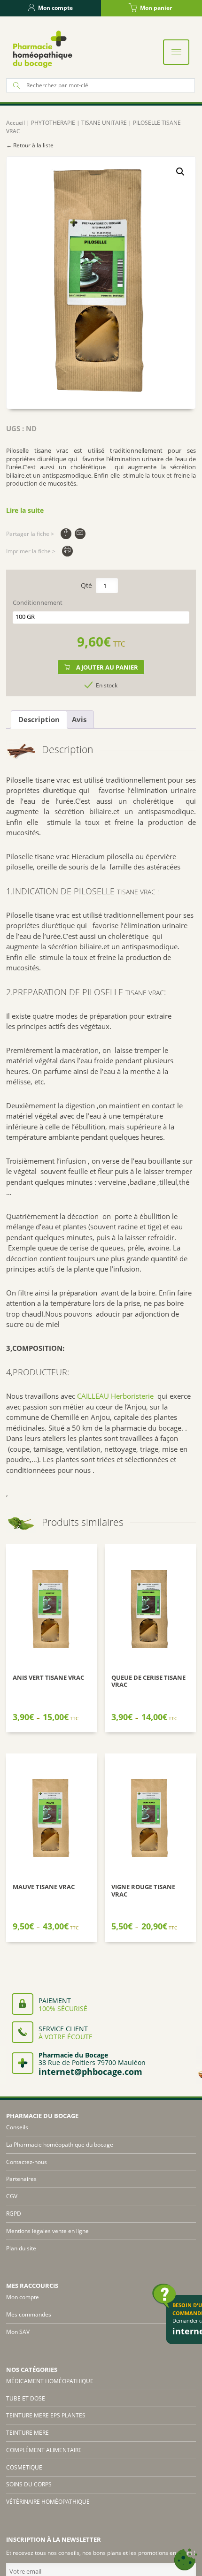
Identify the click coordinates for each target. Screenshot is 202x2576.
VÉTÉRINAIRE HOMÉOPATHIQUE (48, 2502)
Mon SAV (18, 2332)
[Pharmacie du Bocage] (42, 49)
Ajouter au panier (107, 667)
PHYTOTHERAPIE (53, 123)
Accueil (16, 123)
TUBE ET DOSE (26, 2398)
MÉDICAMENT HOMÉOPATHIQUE (50, 2381)
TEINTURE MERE (27, 2433)
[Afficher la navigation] (176, 52)
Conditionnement (38, 603)
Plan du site (21, 2248)
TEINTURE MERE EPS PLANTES (46, 2415)
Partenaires (21, 2179)
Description (39, 719)
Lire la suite (25, 510)
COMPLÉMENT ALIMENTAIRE (44, 2450)
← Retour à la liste (30, 145)
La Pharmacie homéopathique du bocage (60, 2145)
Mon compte (55, 8)
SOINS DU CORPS (29, 2484)
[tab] (39, 720)
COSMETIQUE (24, 2467)
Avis (79, 719)
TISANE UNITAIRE (104, 123)
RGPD (14, 2214)
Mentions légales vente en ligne (47, 2231)
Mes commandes (29, 2314)
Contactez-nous (27, 2162)
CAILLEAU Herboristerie (114, 1396)
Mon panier (156, 8)
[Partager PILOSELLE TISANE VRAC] (66, 534)
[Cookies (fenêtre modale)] (186, 2560)
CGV (12, 2196)
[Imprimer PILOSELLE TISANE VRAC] (67, 551)
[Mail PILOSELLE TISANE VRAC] (80, 534)
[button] (180, 172)
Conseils (17, 2127)
